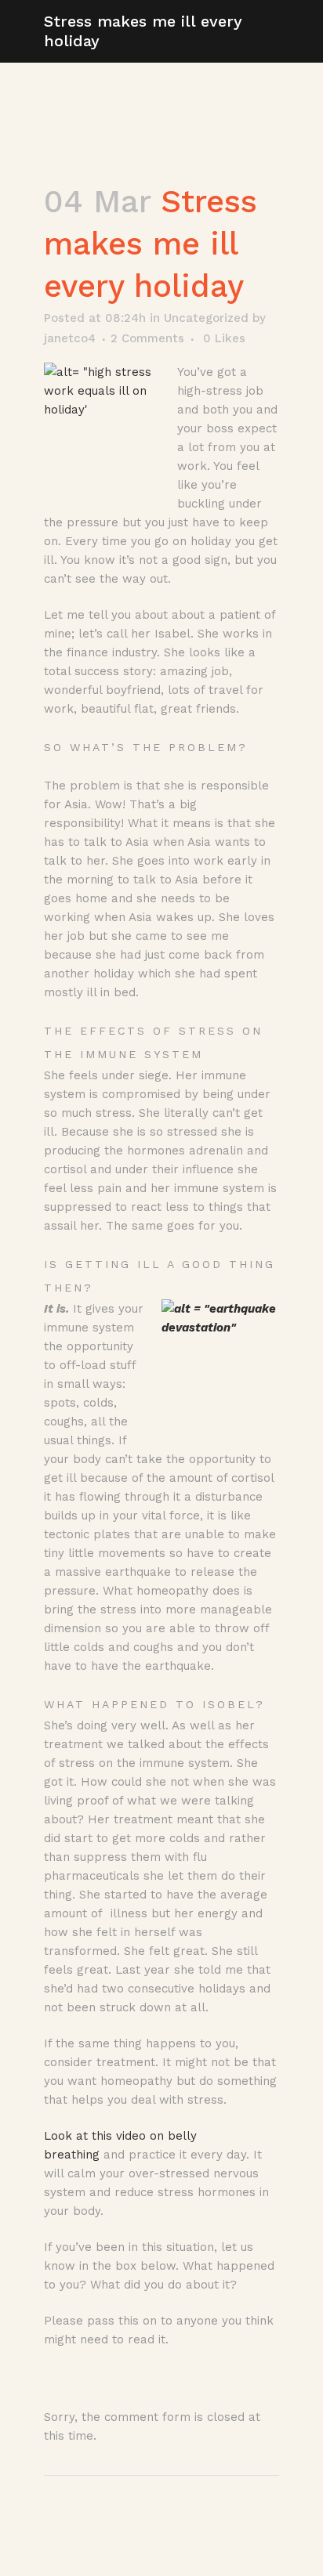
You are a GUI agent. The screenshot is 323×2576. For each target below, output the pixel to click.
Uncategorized (206, 318)
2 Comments (147, 338)
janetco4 (70, 338)
